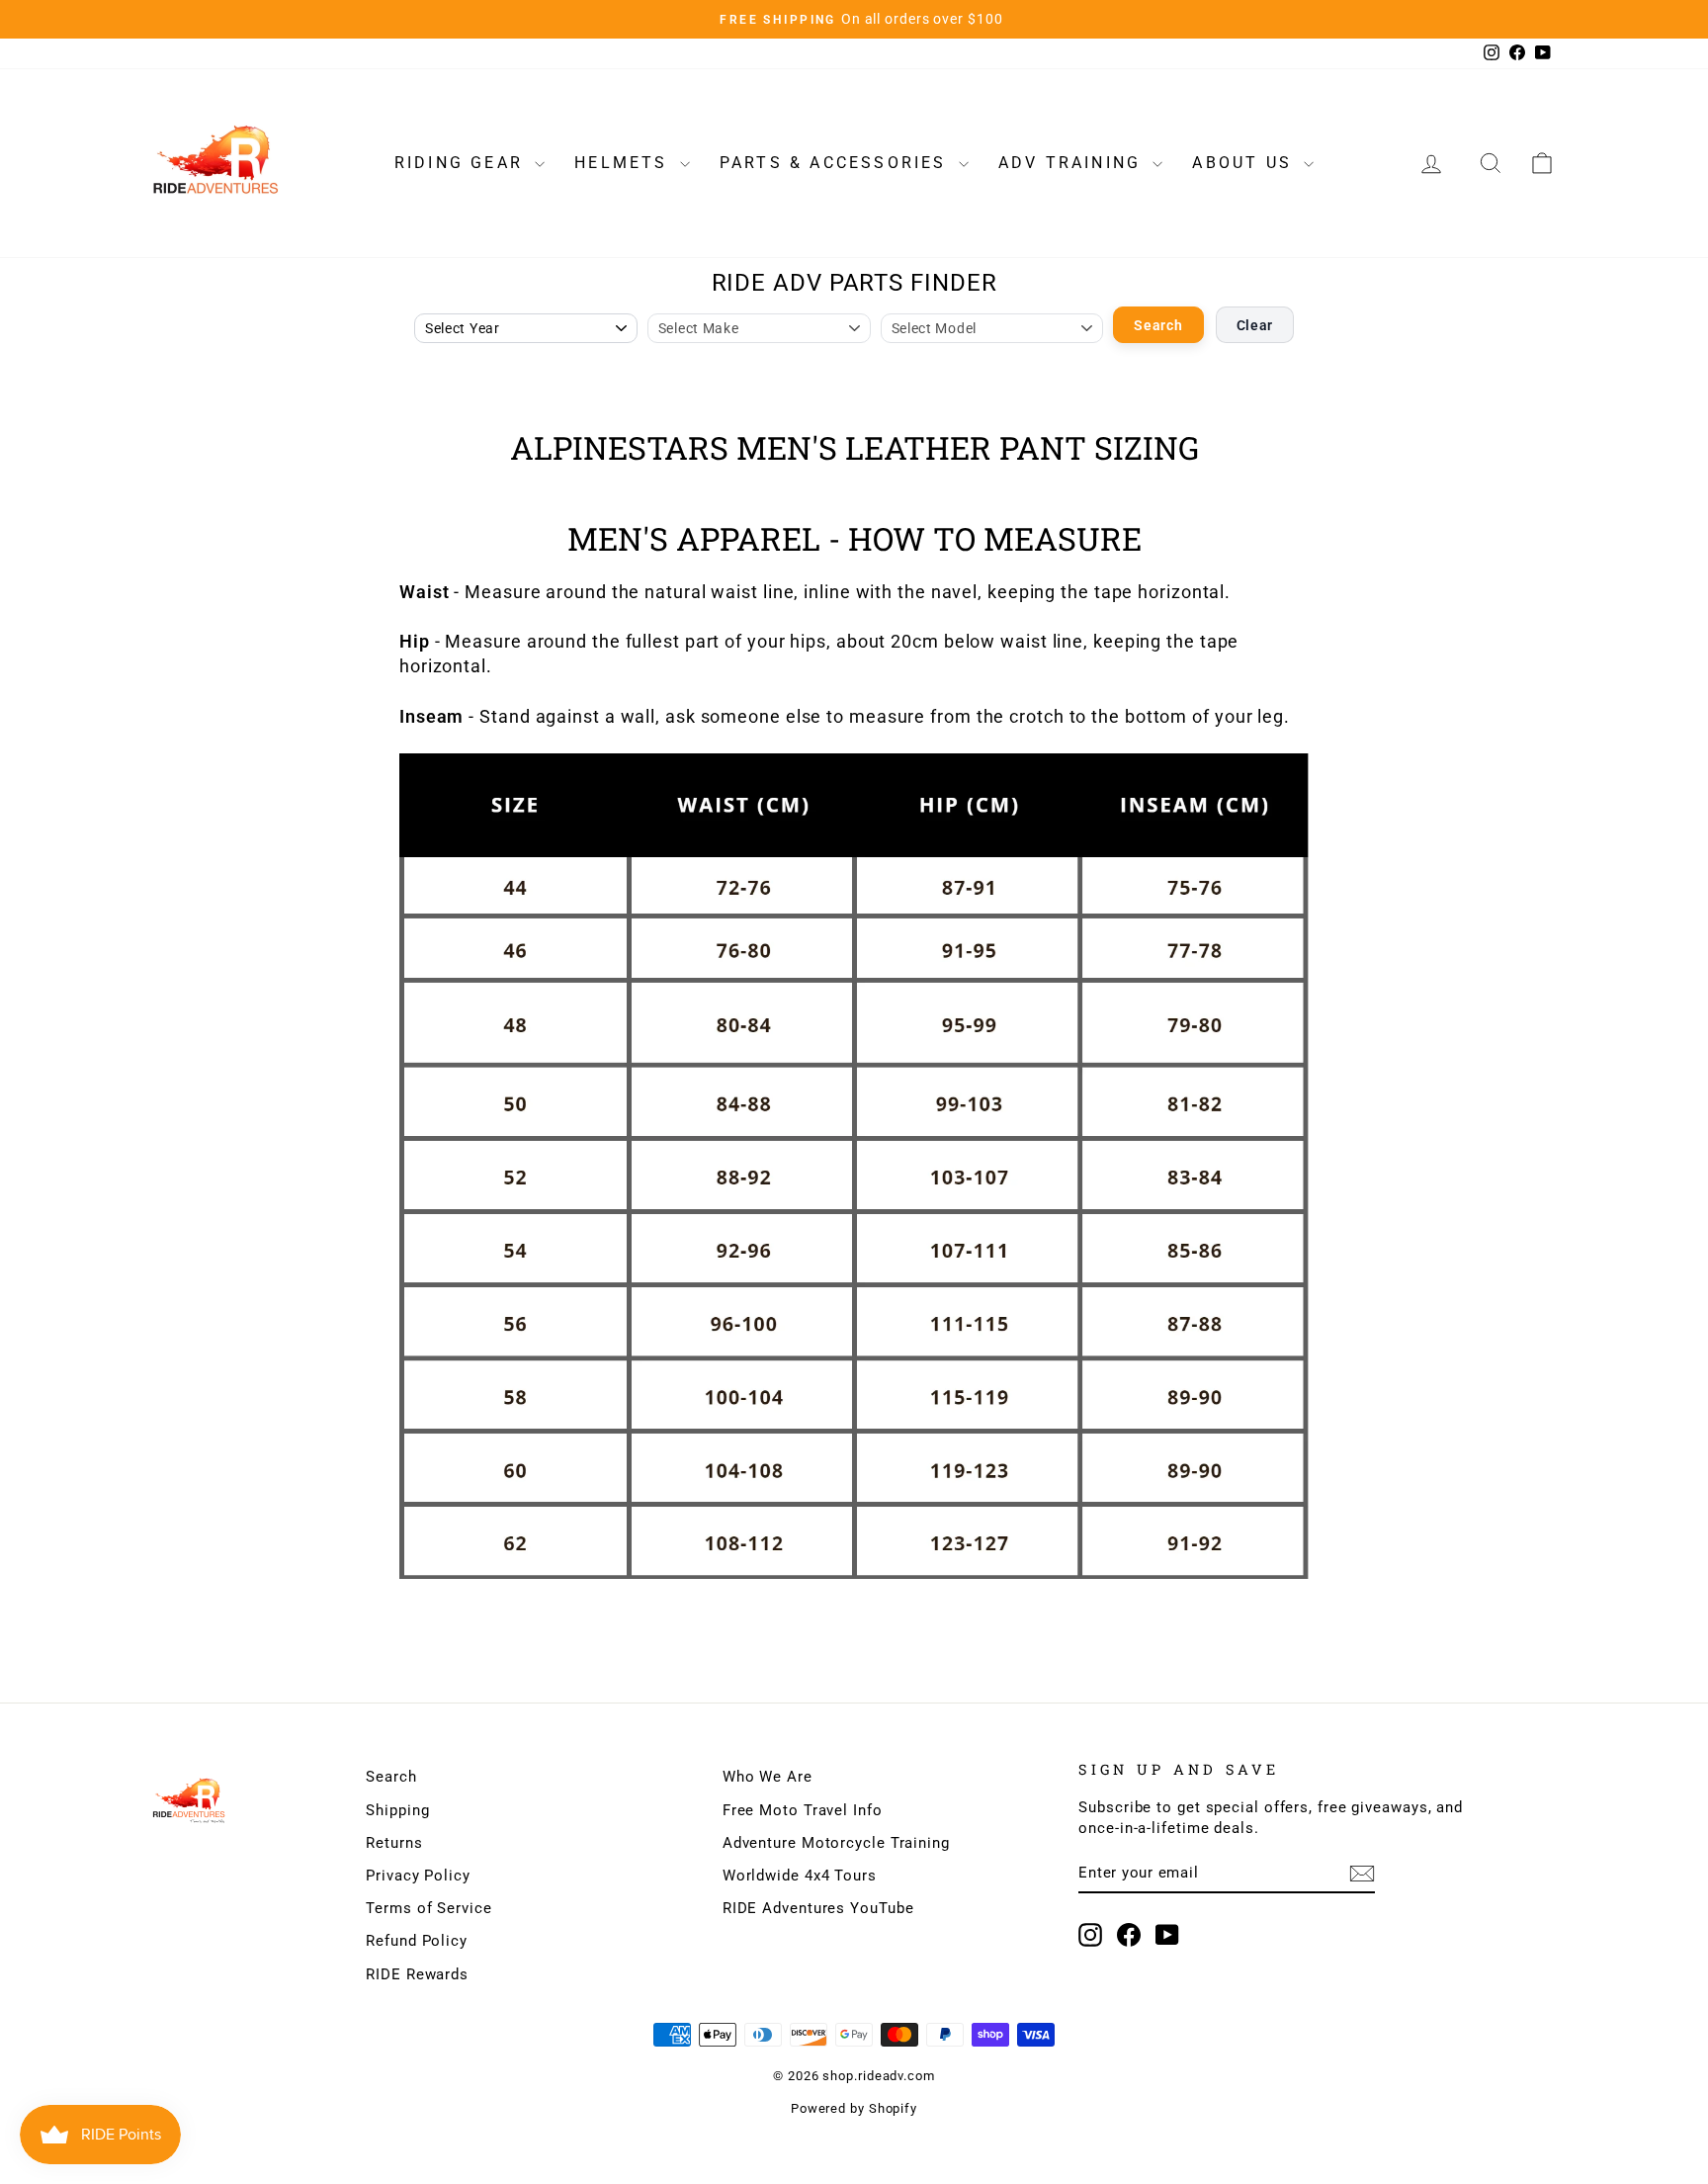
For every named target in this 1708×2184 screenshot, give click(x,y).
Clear (1255, 325)
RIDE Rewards (417, 1974)
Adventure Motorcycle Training (836, 1843)
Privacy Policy (418, 1876)
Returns (394, 1843)
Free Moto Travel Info (803, 1810)
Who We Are (768, 1777)
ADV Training (1073, 163)
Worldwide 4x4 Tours (800, 1876)
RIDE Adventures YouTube (818, 1908)
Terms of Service (428, 1908)
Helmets (625, 163)
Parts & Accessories (837, 163)
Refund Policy (417, 1941)
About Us (1245, 163)
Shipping (397, 1810)
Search (1158, 325)
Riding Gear (462, 163)
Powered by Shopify (854, 2108)
